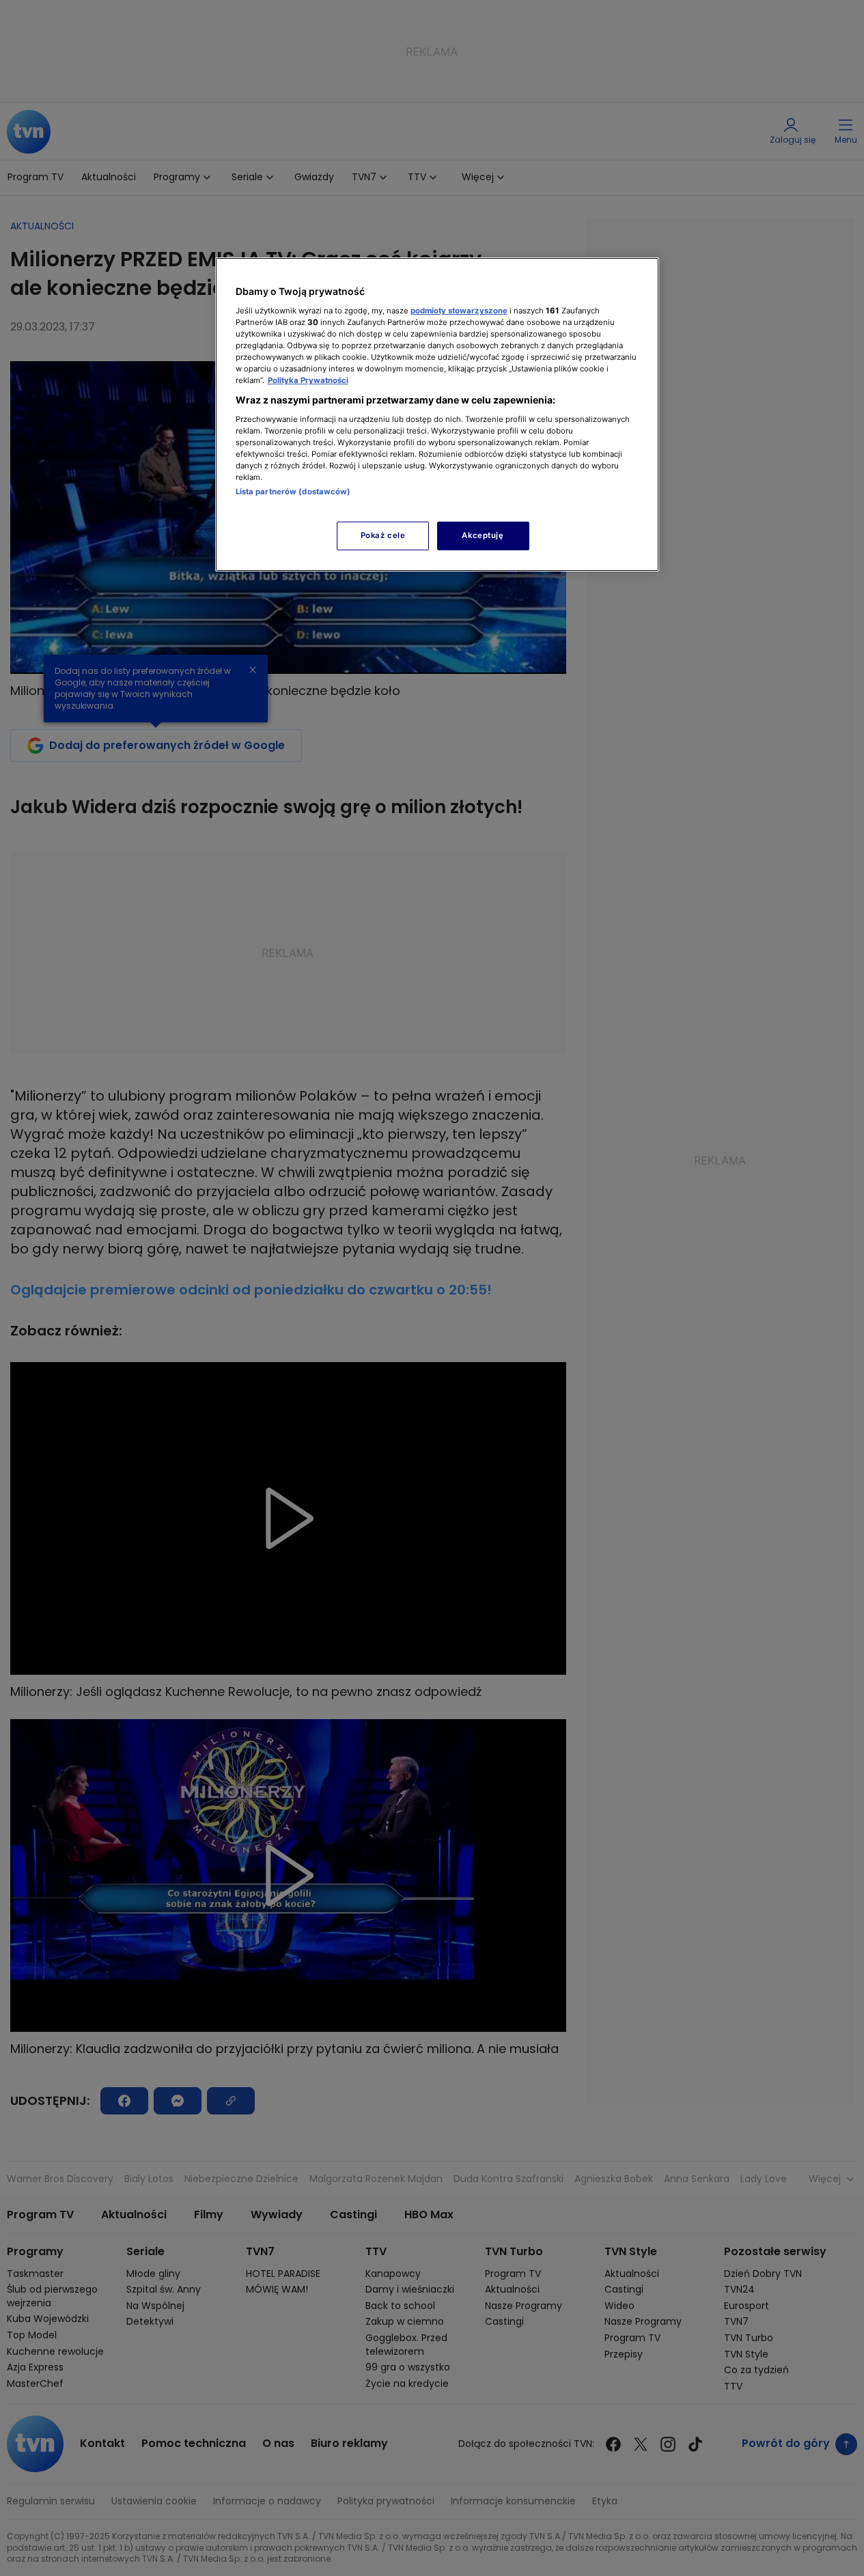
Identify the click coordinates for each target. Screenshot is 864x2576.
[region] (437, 414)
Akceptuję (483, 535)
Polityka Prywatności (308, 380)
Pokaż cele (383, 535)
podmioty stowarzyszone (459, 311)
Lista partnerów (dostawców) (293, 492)
